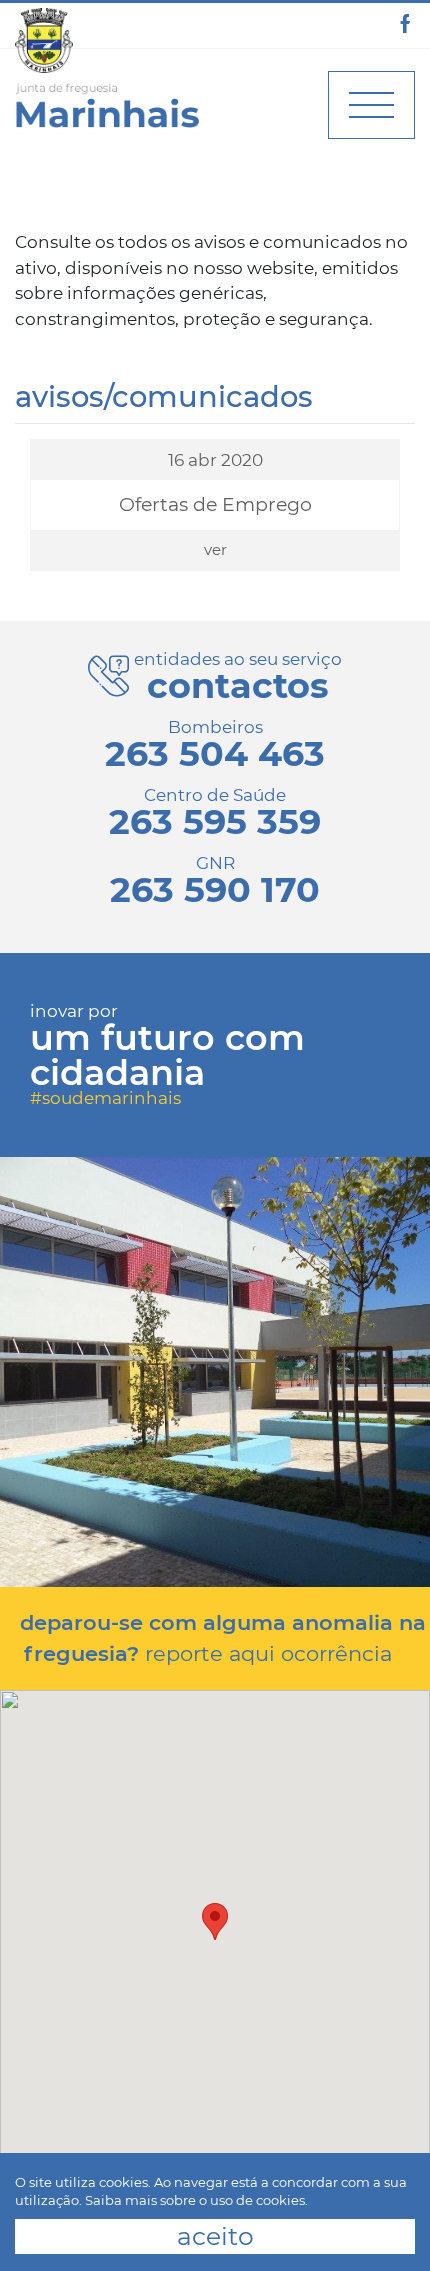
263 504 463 (215, 753)
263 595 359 (215, 821)
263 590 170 (215, 889)
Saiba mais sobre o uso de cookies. (196, 2200)
